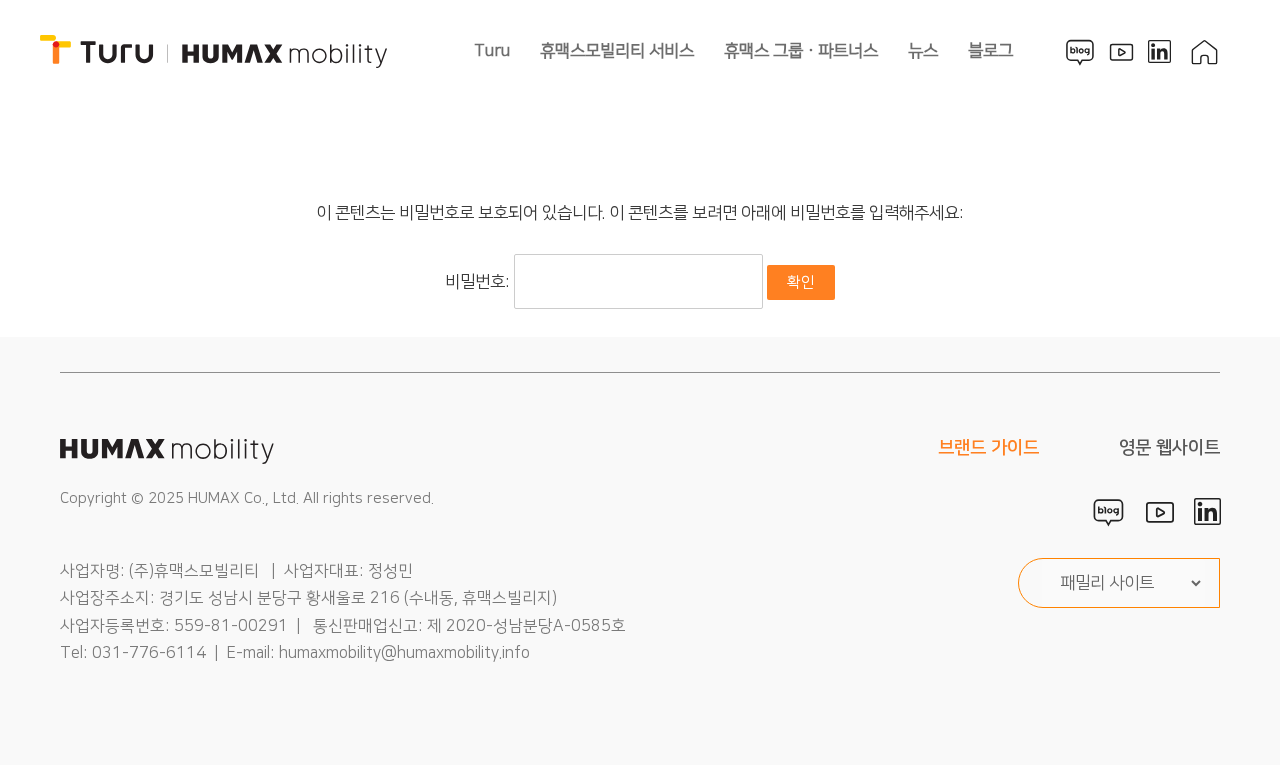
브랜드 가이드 (988, 448)
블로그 (990, 51)
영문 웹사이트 (1169, 448)
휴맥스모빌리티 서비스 (617, 51)
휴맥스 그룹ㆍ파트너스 (801, 51)
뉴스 (923, 51)
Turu (492, 51)
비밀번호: (479, 282)
